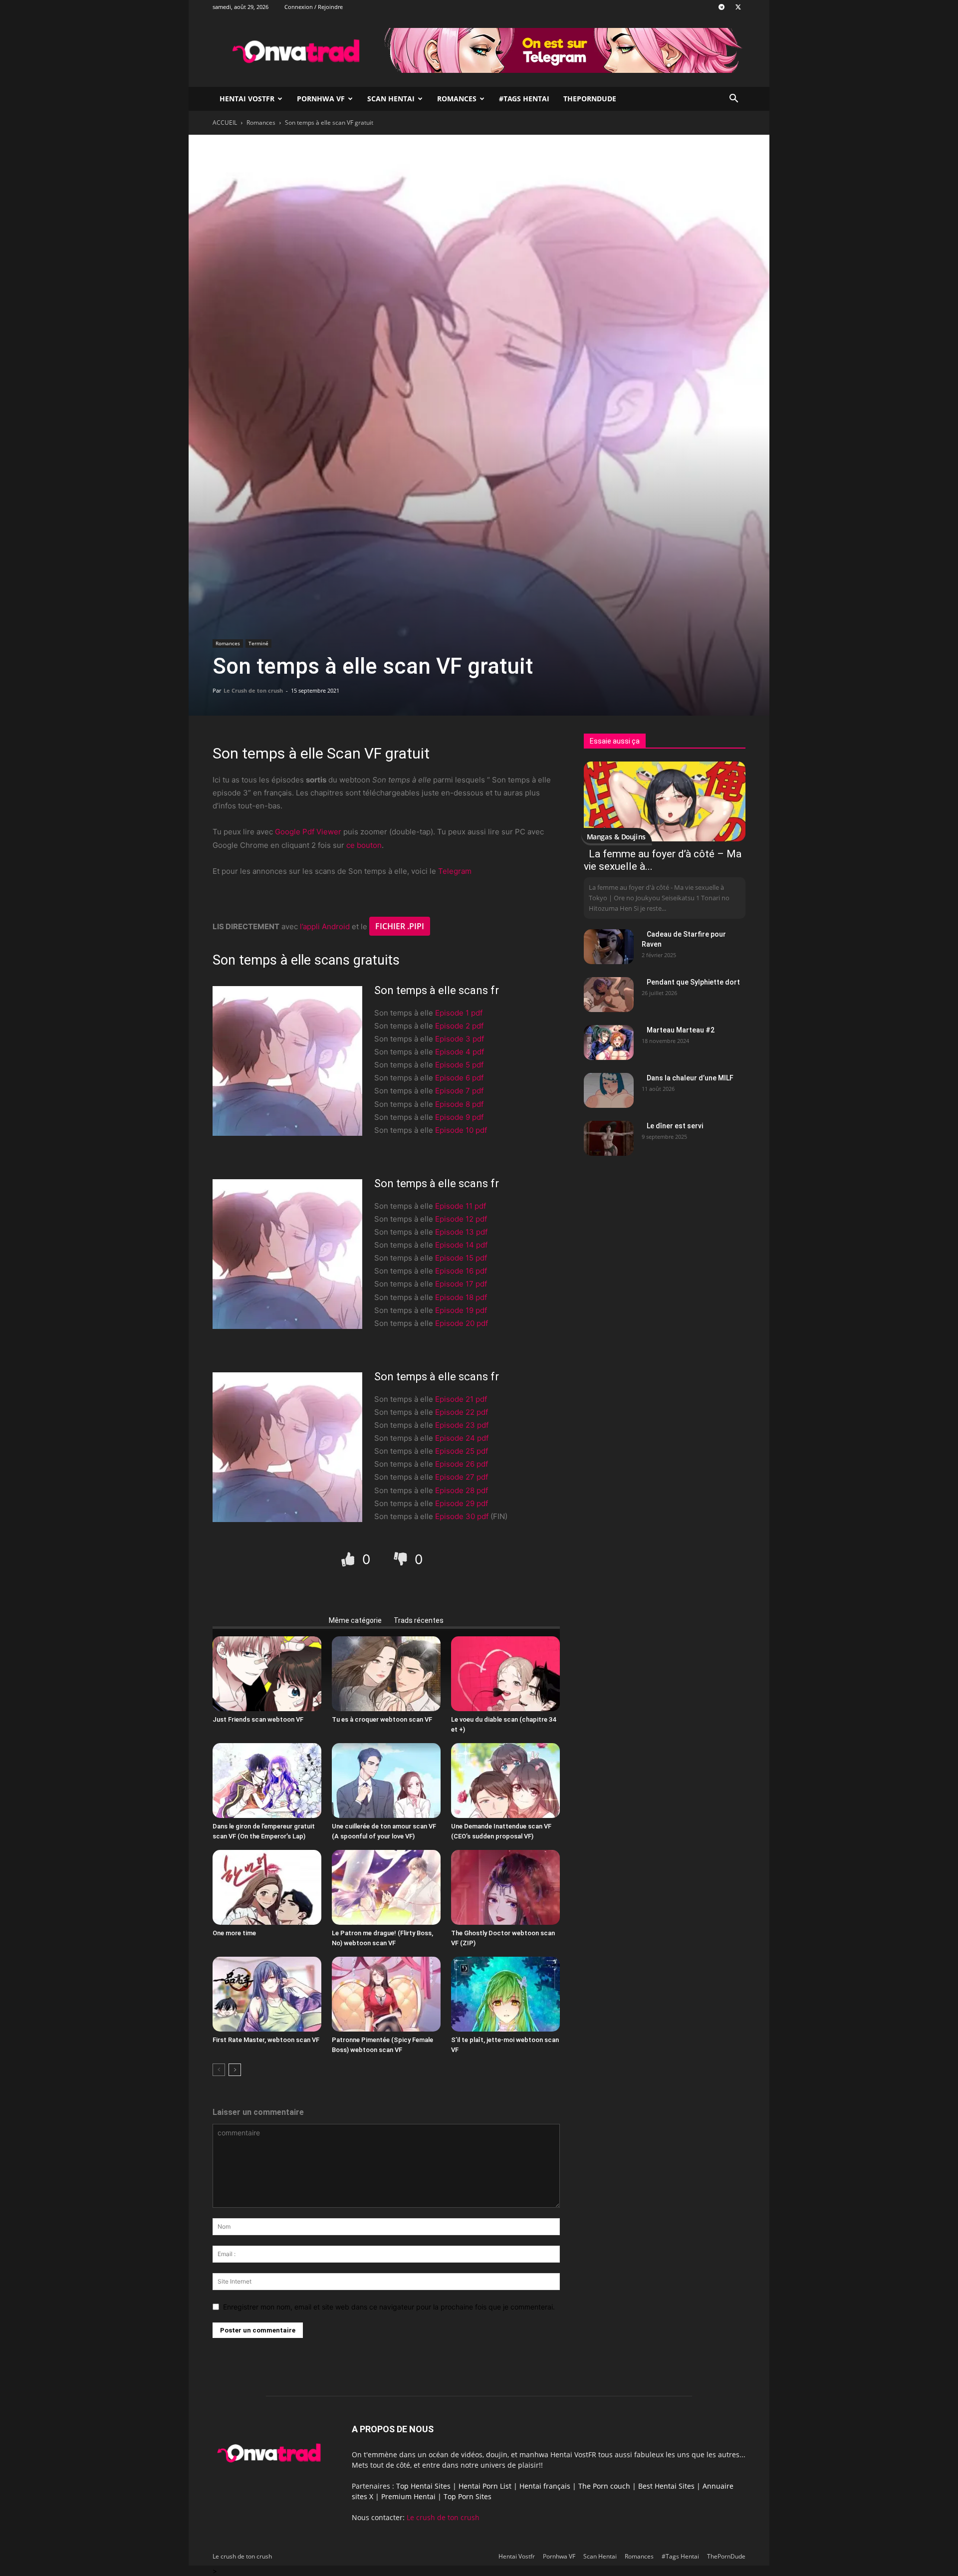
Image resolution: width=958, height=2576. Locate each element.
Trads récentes (419, 1620)
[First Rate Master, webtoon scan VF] (267, 1994)
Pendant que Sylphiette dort (693, 982)
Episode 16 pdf (461, 1271)
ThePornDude (590, 99)
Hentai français (545, 2486)
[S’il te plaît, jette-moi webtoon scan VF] (505, 1994)
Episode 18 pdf (461, 1297)
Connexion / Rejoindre (314, 7)
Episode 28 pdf (462, 1490)
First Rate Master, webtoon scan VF (266, 2040)
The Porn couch (604, 2486)
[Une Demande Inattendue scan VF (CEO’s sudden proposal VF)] (505, 1781)
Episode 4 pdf (460, 1052)
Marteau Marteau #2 (681, 1030)
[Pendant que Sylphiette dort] (609, 995)
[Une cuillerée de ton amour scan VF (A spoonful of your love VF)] (386, 1781)
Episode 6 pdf (459, 1078)
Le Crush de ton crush (253, 690)
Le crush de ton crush (443, 2517)
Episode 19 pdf (461, 1310)
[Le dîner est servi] (609, 1138)
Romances (457, 99)
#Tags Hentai (524, 99)
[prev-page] (219, 2070)
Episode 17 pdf (461, 1284)
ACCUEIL (225, 123)
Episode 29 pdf (462, 1503)
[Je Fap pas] (402, 1559)
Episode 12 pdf (461, 1219)
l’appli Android (325, 926)
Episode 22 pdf (462, 1412)
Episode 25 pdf (462, 1451)
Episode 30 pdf (462, 1516)
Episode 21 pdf (461, 1399)
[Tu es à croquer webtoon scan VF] (386, 1674)
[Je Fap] (350, 1559)
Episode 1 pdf (459, 1013)
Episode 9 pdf (459, 1117)
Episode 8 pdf (459, 1104)
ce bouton (364, 845)
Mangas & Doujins (616, 837)
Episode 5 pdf (459, 1065)
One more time (234, 1933)
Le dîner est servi (675, 1126)
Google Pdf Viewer (308, 832)
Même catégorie (355, 1620)
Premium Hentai (408, 2496)
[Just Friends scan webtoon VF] (267, 1674)
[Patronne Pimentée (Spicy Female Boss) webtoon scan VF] (386, 1994)
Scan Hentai (391, 99)
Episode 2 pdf (459, 1026)
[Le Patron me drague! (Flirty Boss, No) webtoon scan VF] (386, 1887)
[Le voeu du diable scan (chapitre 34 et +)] (505, 1674)
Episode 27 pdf (462, 1477)
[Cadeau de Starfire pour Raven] (609, 947)
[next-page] (235, 2070)
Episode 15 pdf (461, 1258)
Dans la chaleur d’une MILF (690, 1078)
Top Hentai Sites (423, 2486)
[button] (733, 100)
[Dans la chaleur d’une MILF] (609, 1090)
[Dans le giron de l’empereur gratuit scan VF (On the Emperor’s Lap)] (267, 1781)
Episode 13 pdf (461, 1232)
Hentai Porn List (485, 2486)
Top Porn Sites (468, 2496)
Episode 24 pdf (462, 1438)
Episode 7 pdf (459, 1091)
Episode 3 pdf (460, 1039)
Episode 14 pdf (461, 1245)
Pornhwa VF (321, 99)
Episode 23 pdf (462, 1425)
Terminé (258, 643)
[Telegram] (721, 7)
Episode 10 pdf (461, 1130)
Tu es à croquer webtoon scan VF (382, 1719)
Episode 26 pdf (462, 1464)
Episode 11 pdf (461, 1206)
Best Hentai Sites (666, 2486)
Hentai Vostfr (247, 99)
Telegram (455, 871)
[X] (738, 7)
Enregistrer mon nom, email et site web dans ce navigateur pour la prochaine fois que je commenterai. (389, 2307)
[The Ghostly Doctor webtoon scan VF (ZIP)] (505, 1887)
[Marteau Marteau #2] (609, 1042)
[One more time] (267, 1887)
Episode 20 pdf (462, 1323)
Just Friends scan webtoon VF (258, 1719)
